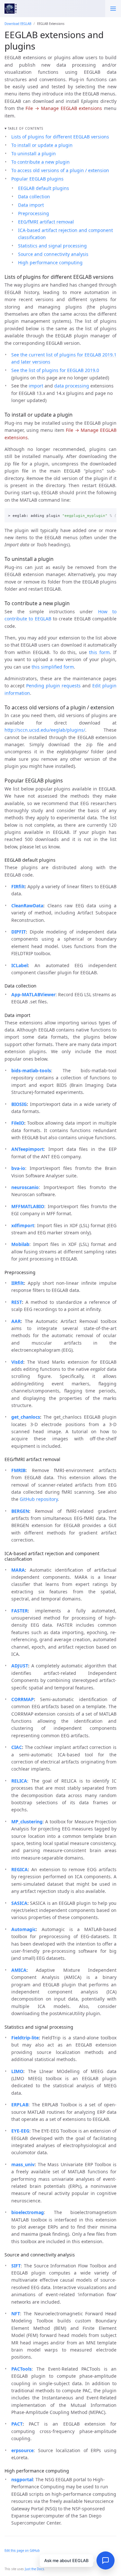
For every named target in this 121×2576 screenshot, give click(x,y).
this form (99, 652)
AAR (16, 1321)
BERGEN (20, 1511)
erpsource (22, 2450)
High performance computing (50, 262)
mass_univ (23, 2164)
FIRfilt (18, 886)
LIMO (17, 2071)
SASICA (19, 1903)
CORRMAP (23, 1699)
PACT (17, 2424)
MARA (18, 1570)
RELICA (19, 1781)
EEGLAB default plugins (44, 188)
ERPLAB (20, 2105)
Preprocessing (34, 213)
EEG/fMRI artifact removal (46, 222)
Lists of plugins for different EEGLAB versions (60, 137)
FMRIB (18, 1470)
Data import (31, 205)
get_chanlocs (26, 1417)
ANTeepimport (28, 1149)
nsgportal (22, 2479)
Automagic (24, 1929)
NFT (16, 2314)
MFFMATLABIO (28, 1206)
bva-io (18, 1168)
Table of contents (25, 129)
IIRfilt (18, 1283)
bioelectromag (28, 2212)
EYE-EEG (20, 2131)
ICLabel (20, 965)
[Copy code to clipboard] (110, 514)
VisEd (17, 1362)
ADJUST (20, 1666)
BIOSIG (19, 1104)
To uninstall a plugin (34, 153)
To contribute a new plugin (40, 162)
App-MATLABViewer (33, 994)
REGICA (20, 1869)
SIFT (16, 2266)
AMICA (19, 1970)
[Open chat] (106, 2560)
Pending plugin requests (53, 686)
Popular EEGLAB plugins (37, 179)
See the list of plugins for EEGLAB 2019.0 (55, 370)
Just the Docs (35, 2569)
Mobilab (20, 1244)
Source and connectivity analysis (53, 254)
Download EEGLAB (18, 24)
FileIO (18, 1123)
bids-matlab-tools (31, 1070)
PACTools (21, 2369)
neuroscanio (25, 1187)
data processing (72, 386)
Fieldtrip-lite (25, 2038)
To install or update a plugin (42, 145)
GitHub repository (39, 1499)
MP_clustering (27, 1822)
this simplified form (53, 667)
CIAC (17, 1747)
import (36, 386)
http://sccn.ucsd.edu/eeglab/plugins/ (45, 730)
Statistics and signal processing (52, 246)
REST (17, 1302)
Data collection (34, 196)
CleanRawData (27, 906)
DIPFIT (19, 932)
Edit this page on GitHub (22, 2551)
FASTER (20, 1611)
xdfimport (23, 1225)
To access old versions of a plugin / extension (60, 170)
